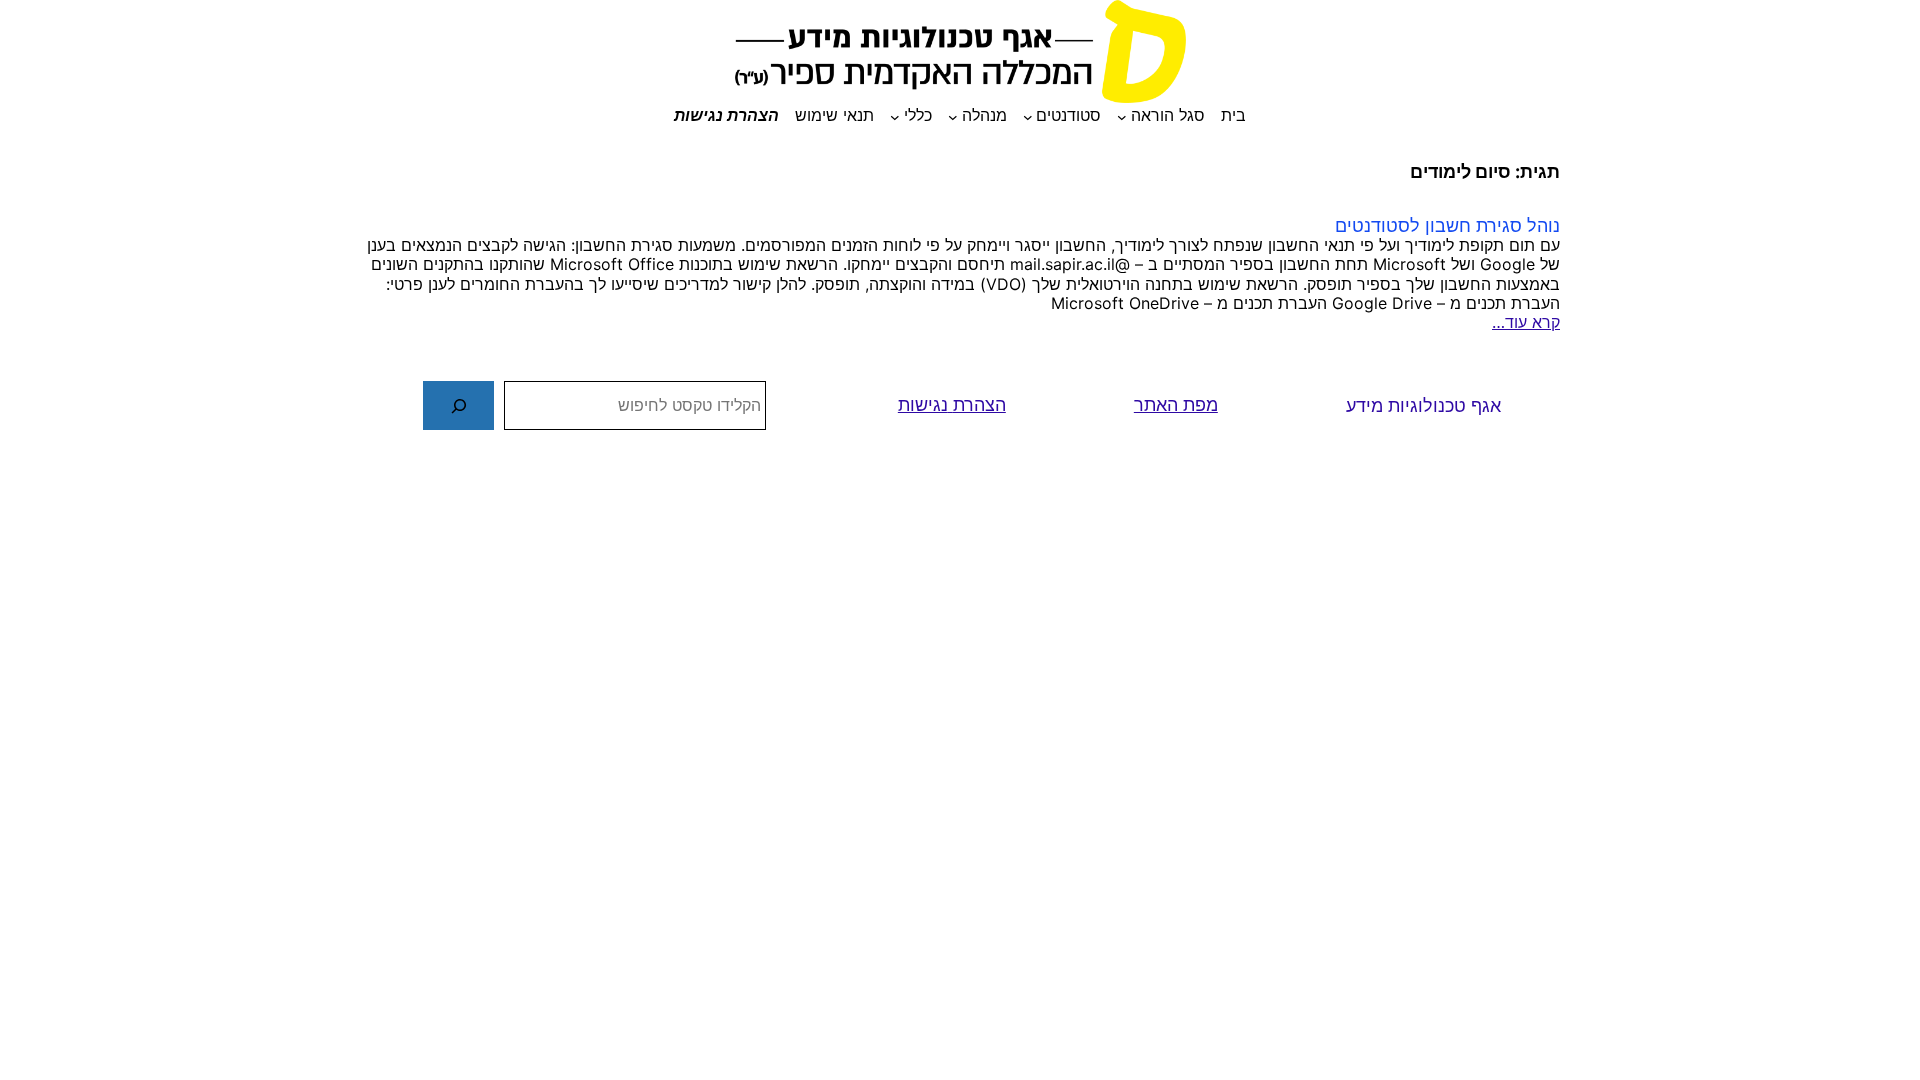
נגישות (923, 404)
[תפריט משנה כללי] (895, 116)
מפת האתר (1176, 404)
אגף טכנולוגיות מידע (1423, 405)
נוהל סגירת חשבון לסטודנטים (1447, 225)
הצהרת (979, 404)
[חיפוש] (458, 405)
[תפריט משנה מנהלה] (953, 116)
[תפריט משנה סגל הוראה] (1122, 116)
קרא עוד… (1526, 322)
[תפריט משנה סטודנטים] (1028, 116)
